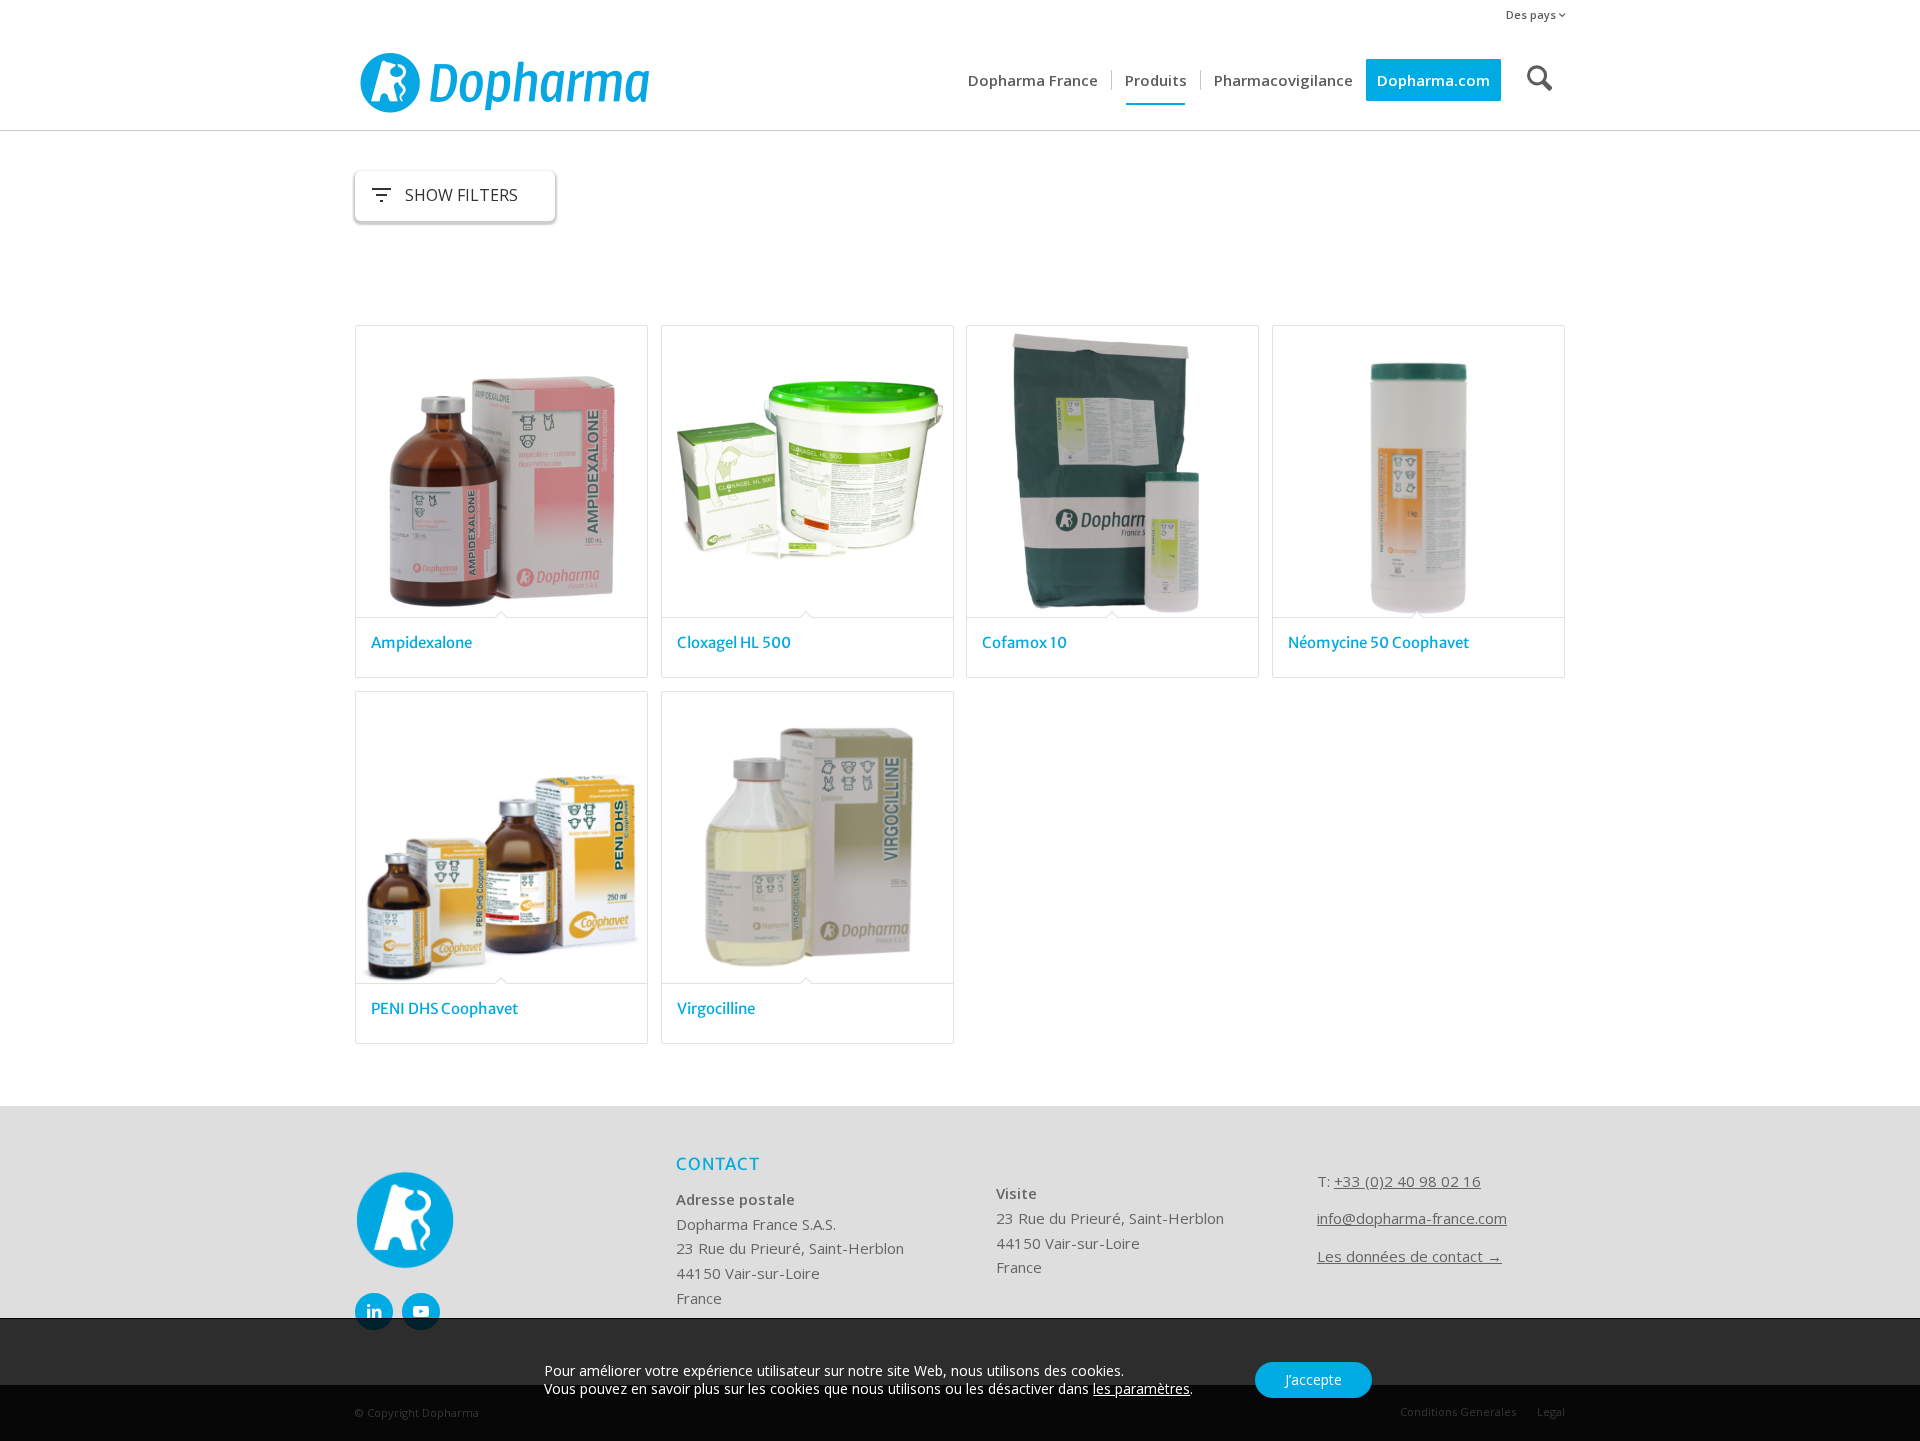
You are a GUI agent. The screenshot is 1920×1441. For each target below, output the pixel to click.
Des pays (1532, 14)
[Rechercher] (1539, 80)
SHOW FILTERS (461, 195)
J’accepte (1313, 1379)
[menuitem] (1530, 15)
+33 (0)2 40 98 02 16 (1407, 1181)
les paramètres (1141, 1389)
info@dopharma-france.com (1412, 1218)
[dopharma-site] (505, 80)
